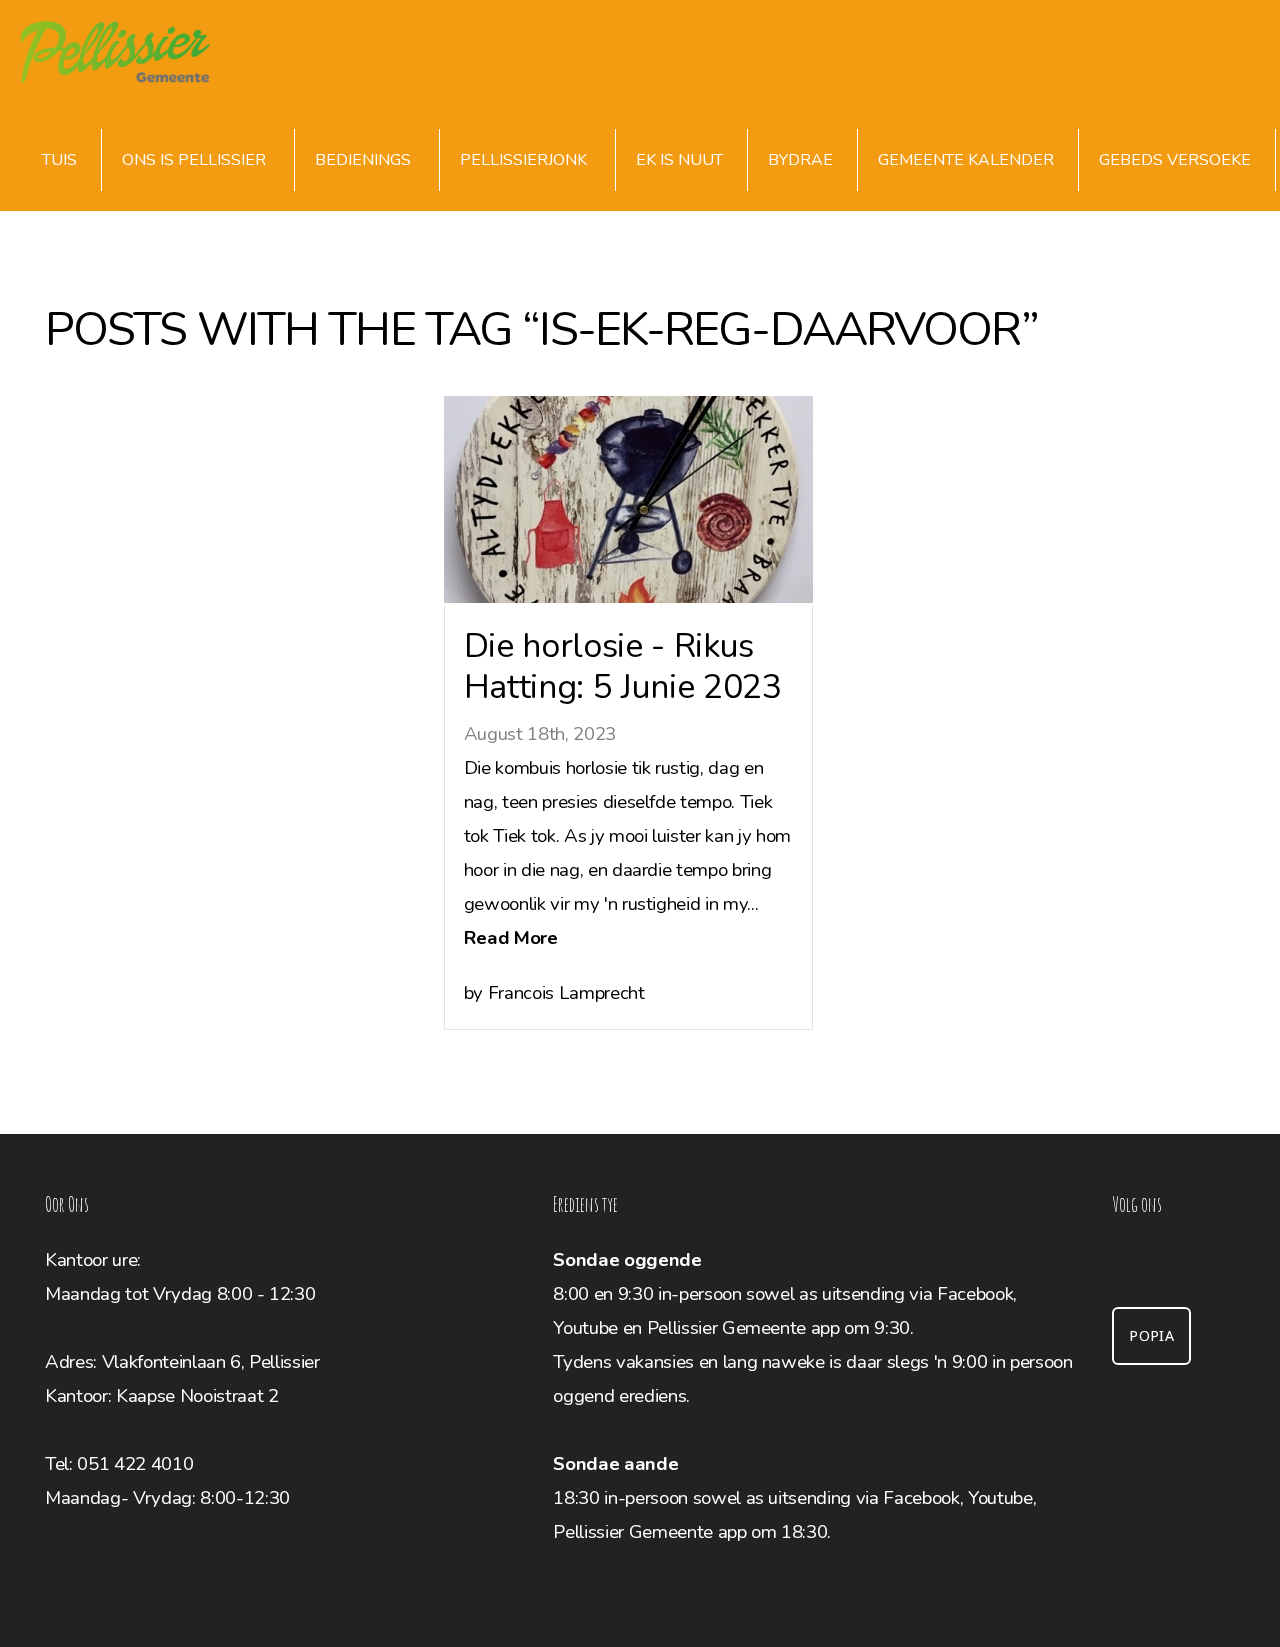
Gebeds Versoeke (1175, 160)
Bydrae (800, 160)
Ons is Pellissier (196, 160)
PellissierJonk (525, 160)
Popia (1151, 1336)
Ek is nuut (679, 160)
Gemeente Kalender (966, 160)
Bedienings (365, 160)
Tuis (59, 160)
